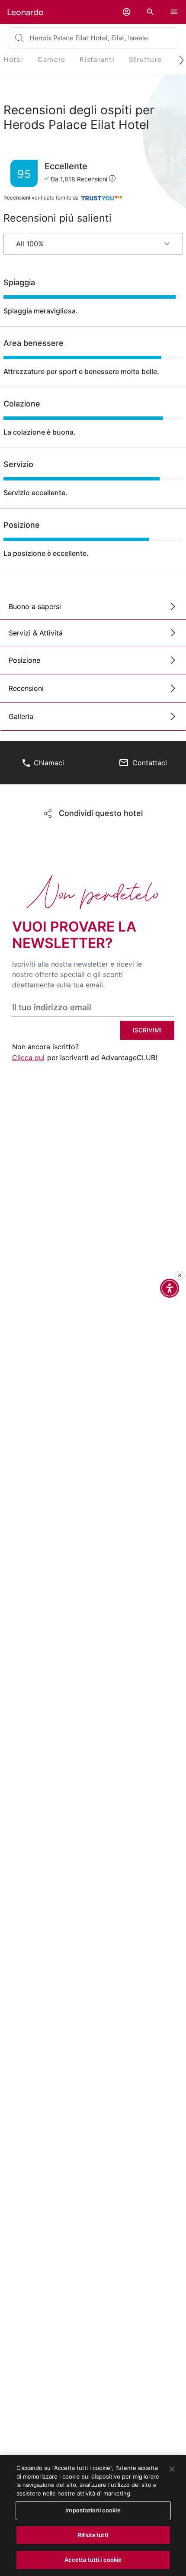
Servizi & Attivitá (36, 633)
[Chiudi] (180, 1276)
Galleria (21, 716)
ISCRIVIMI (147, 1030)
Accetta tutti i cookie (93, 2560)
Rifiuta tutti (93, 2535)
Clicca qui (28, 1057)
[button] (127, 12)
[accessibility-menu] (170, 1288)
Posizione (24, 660)
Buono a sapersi (35, 606)
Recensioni (26, 688)
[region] (93, 2516)
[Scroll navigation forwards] (178, 60)
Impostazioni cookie (93, 2510)
